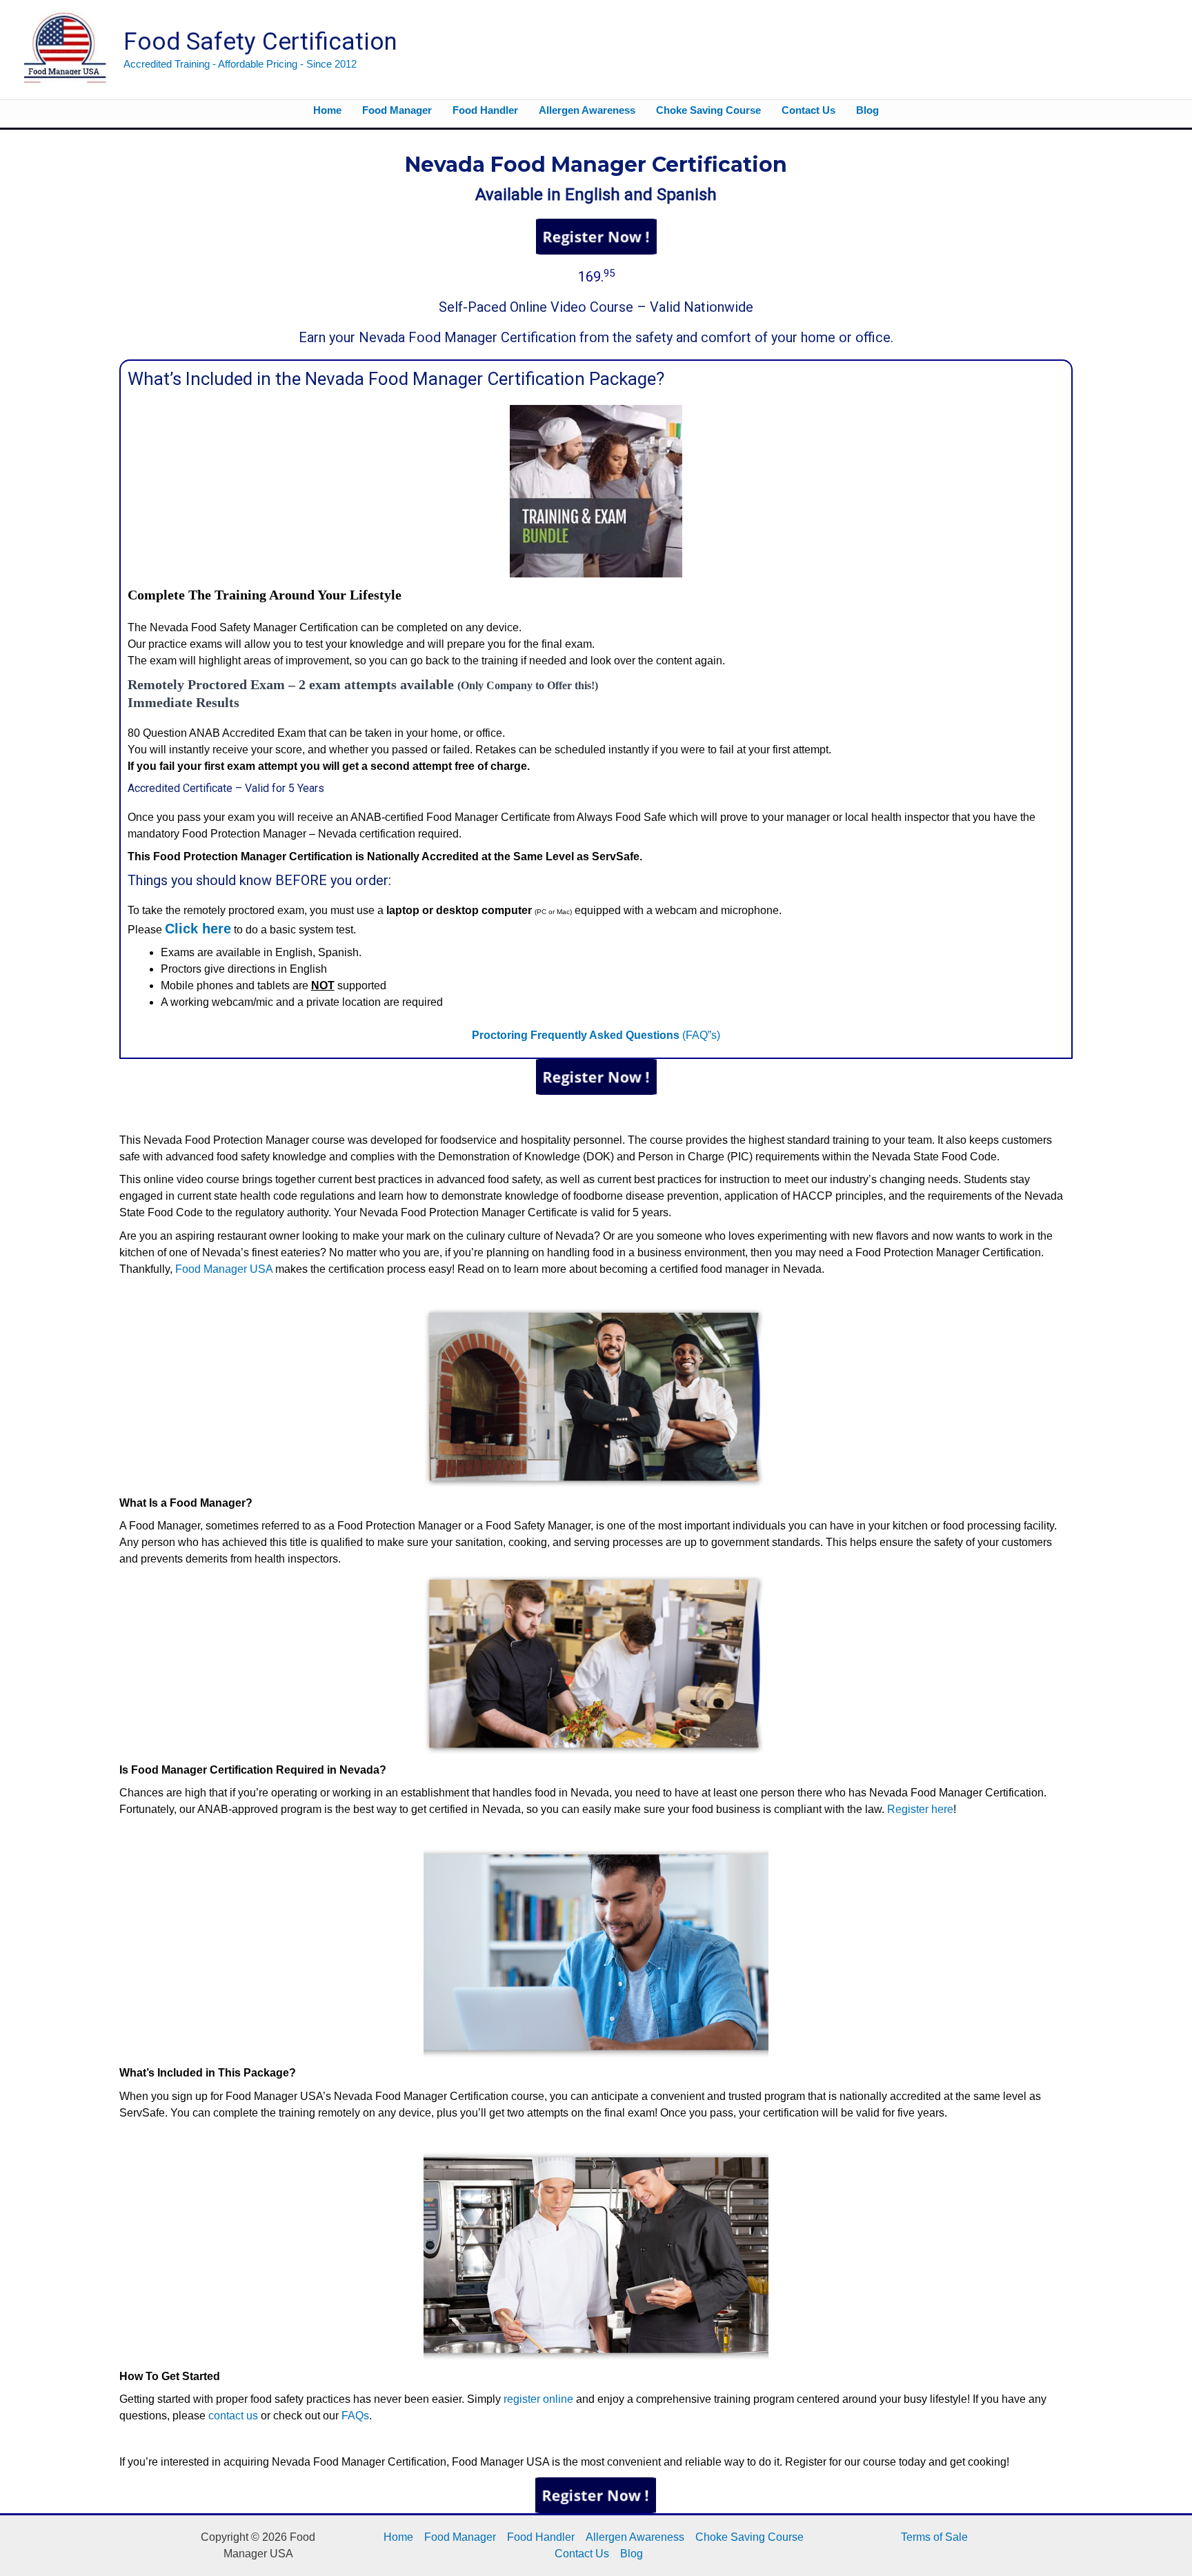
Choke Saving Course (749, 2537)
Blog (632, 2554)
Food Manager (460, 2537)
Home (398, 2537)
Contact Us (582, 2554)
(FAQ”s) (596, 1035)
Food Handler (541, 2537)
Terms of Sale (934, 2537)
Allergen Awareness (635, 2537)
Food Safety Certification (260, 42)
